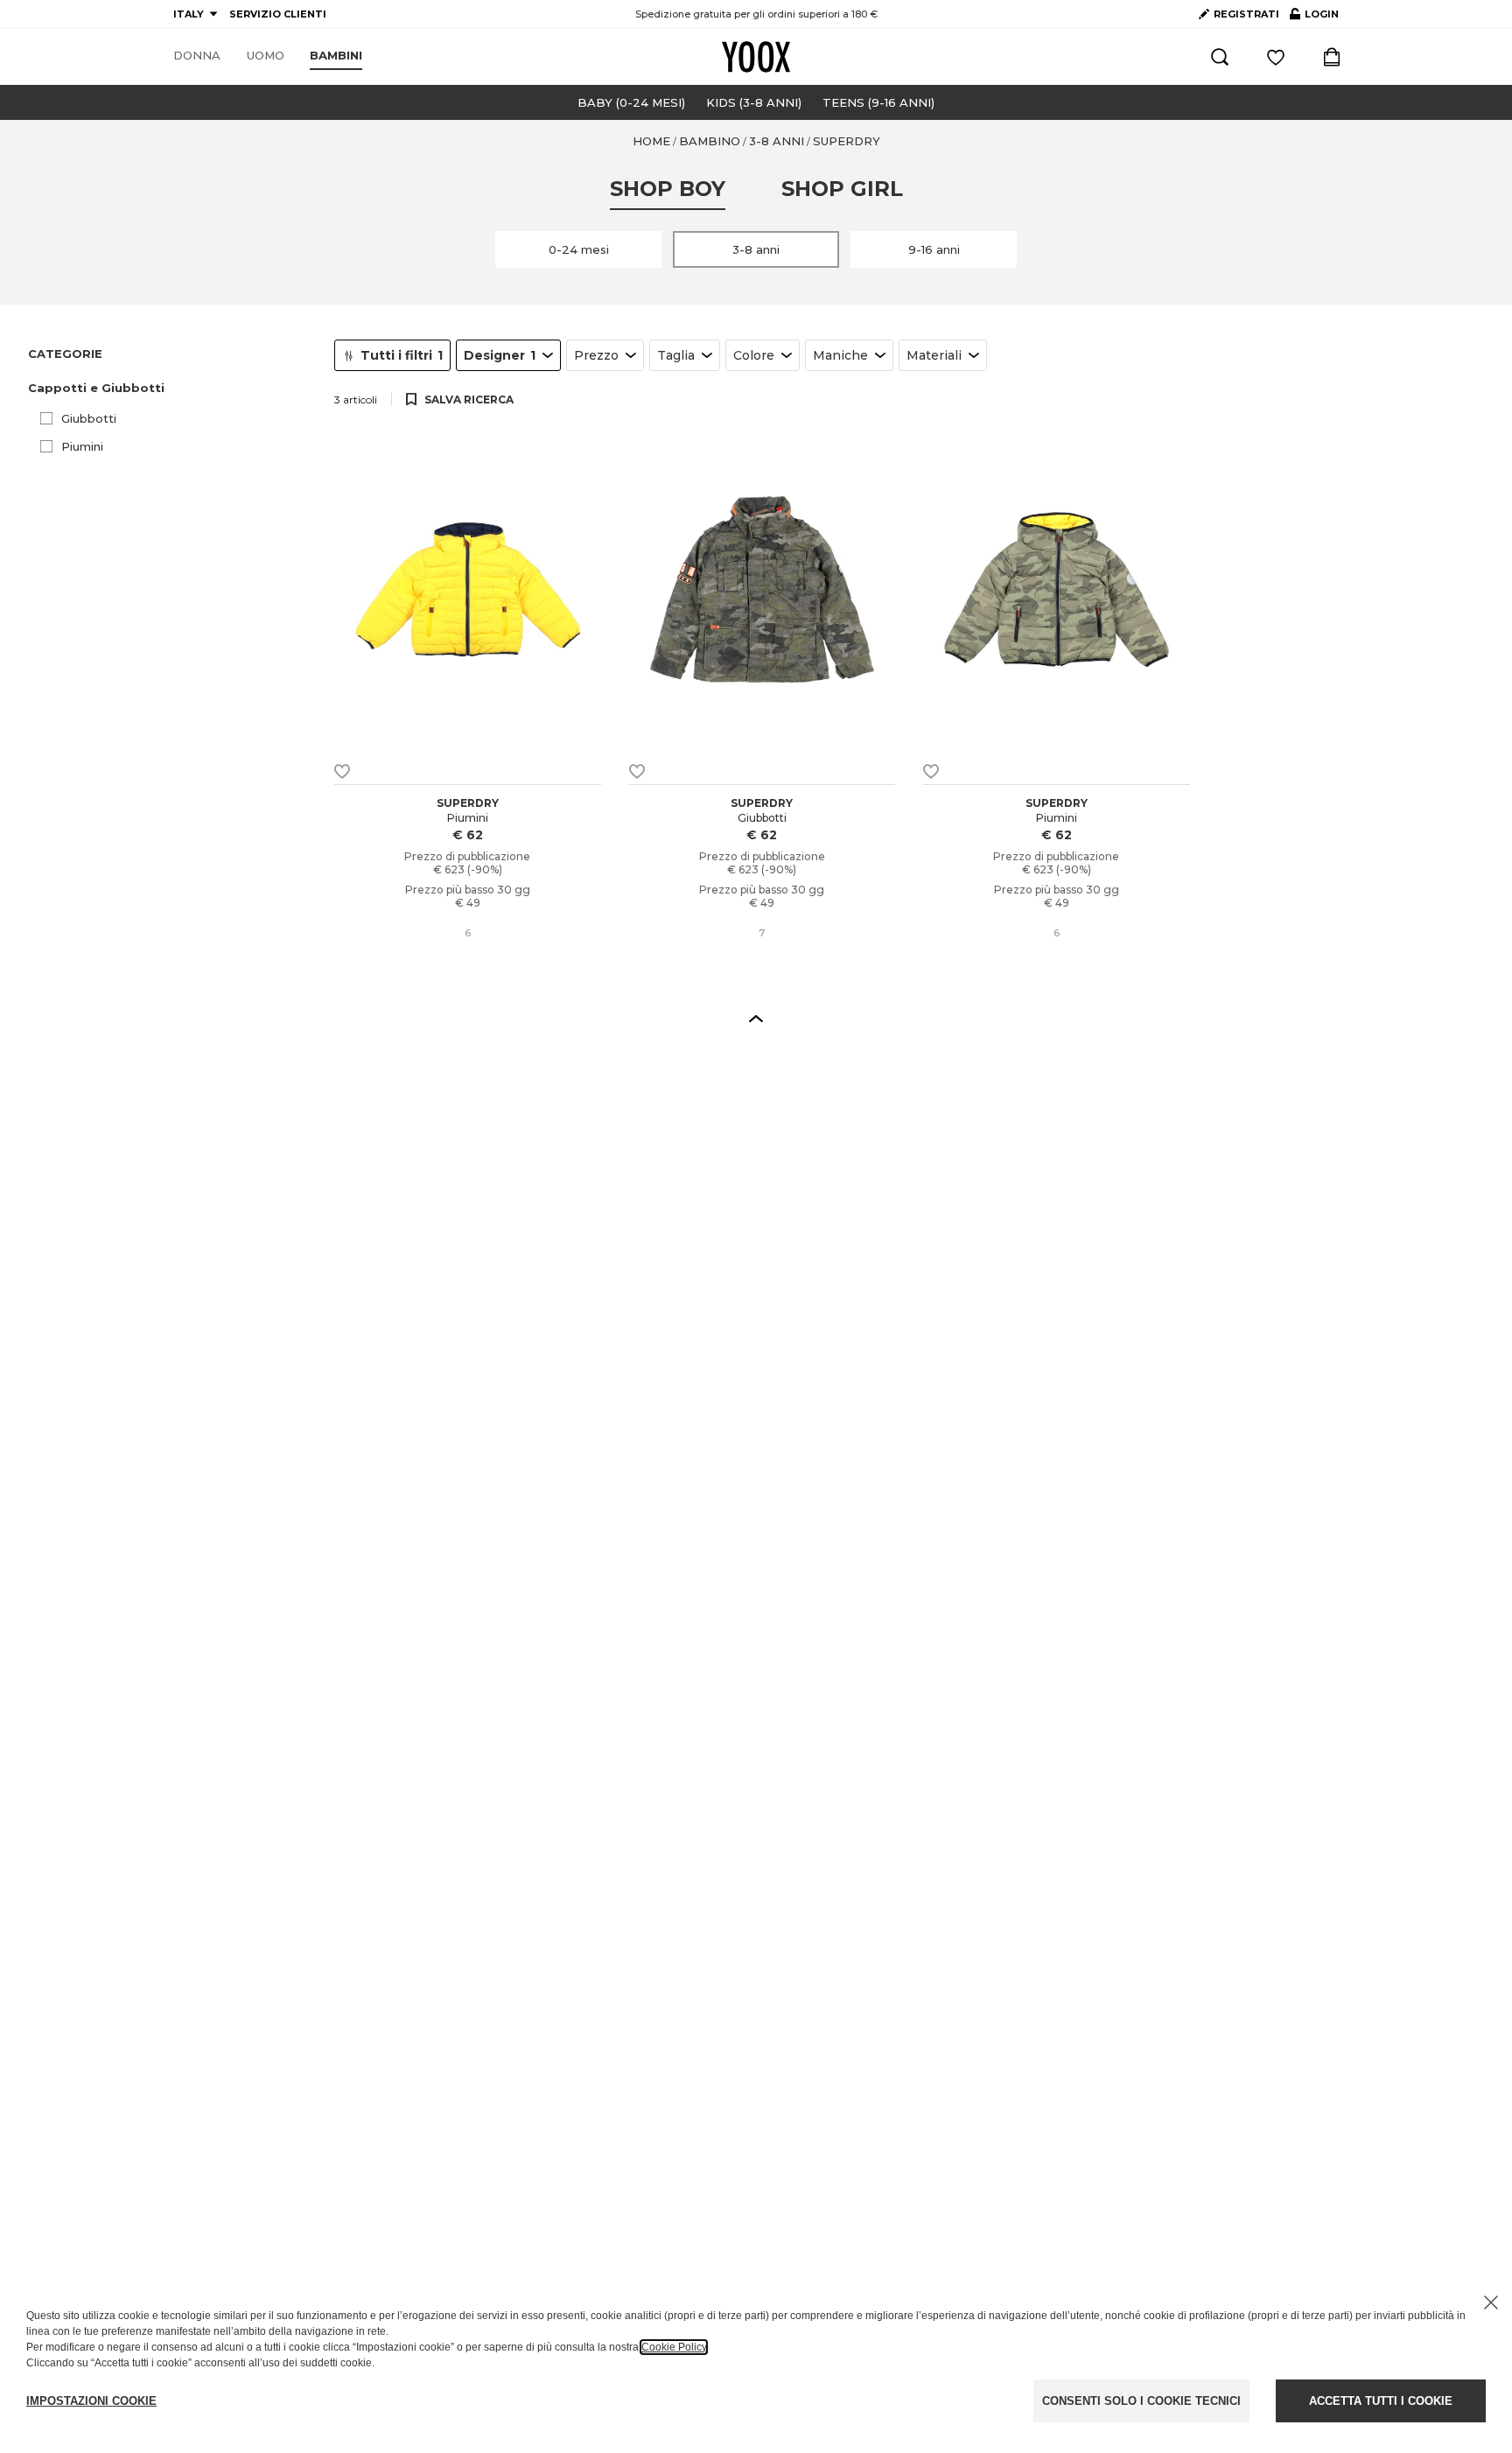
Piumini (82, 446)
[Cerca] (1220, 57)
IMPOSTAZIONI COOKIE (91, 2401)
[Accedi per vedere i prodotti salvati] (1276, 57)
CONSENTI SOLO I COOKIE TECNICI (1141, 2401)
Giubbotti (89, 418)
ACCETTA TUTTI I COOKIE (1381, 2401)
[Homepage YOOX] (756, 57)
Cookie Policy (674, 2347)
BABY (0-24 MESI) (631, 102)
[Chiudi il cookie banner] (1491, 2302)
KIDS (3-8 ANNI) (754, 102)
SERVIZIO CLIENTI (278, 14)
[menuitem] (197, 56)
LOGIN (1314, 18)
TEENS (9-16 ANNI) (878, 102)
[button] (171, 388)
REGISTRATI (1246, 14)
